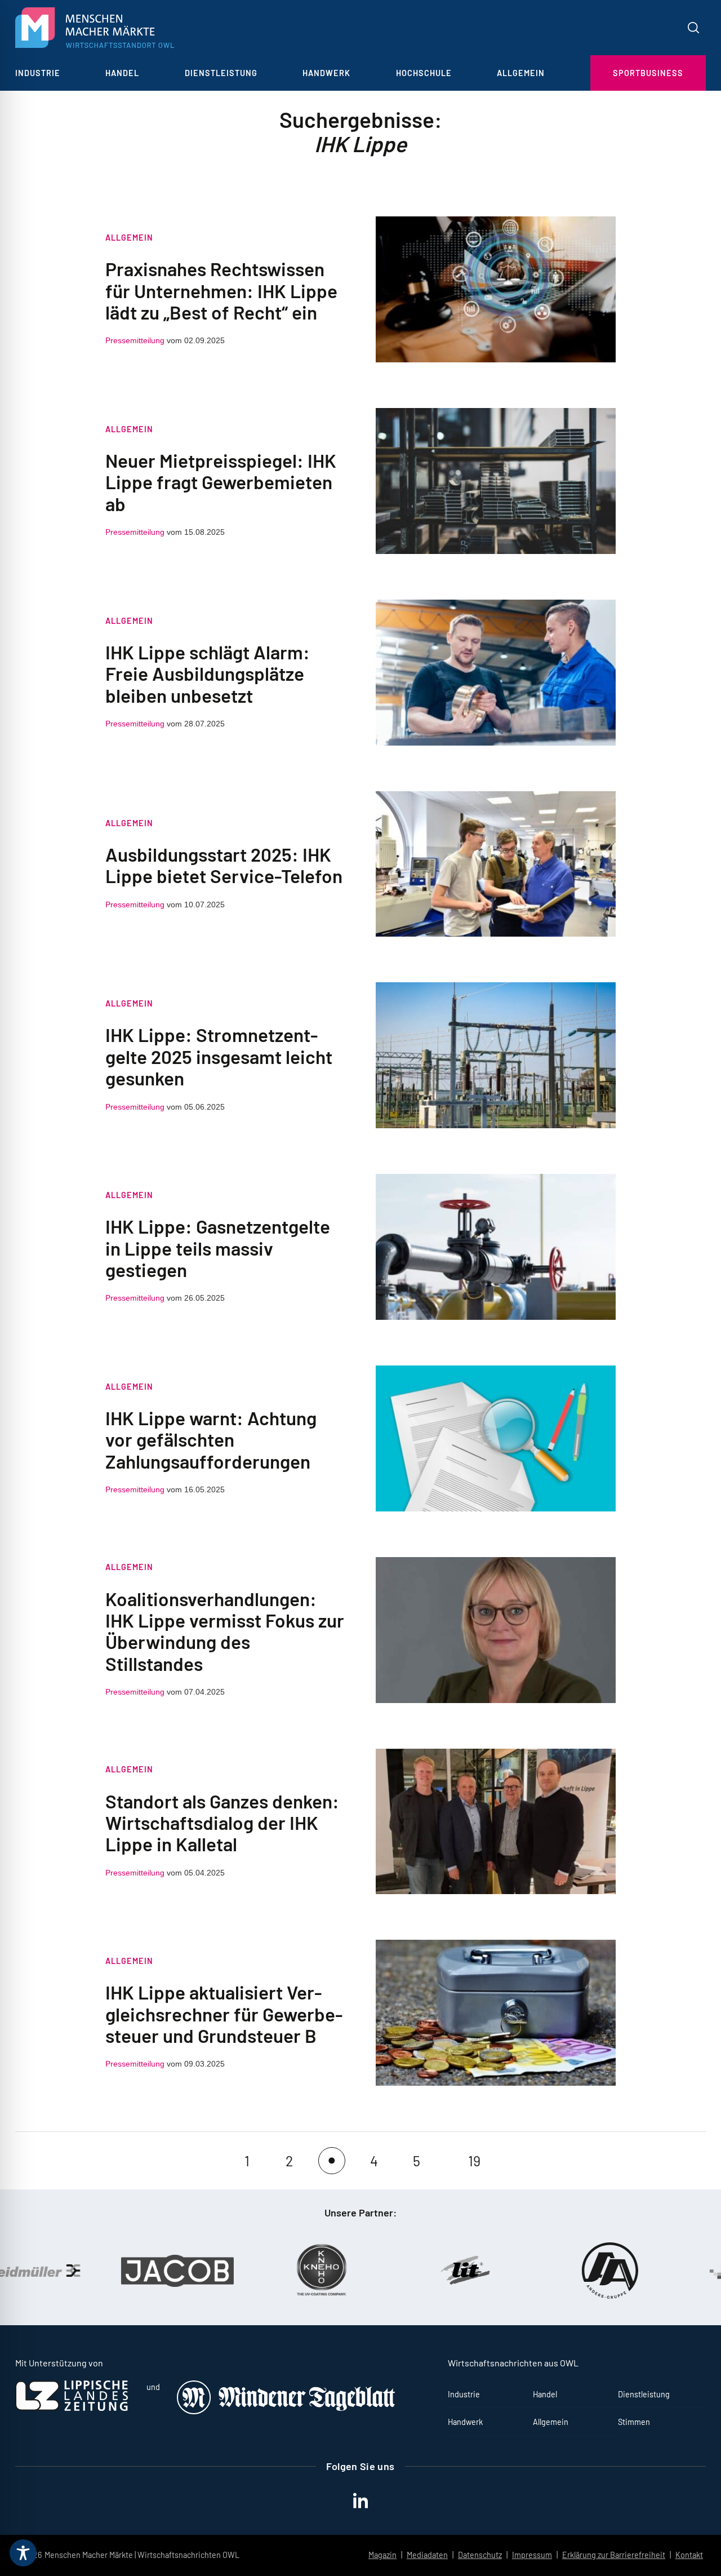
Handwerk (326, 73)
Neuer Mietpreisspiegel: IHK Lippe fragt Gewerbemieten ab (221, 482)
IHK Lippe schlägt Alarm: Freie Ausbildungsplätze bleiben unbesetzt (208, 674)
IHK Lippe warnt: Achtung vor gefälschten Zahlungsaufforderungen (211, 1440)
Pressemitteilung (135, 340)
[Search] (693, 28)
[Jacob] (81, 2271)
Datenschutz (480, 2555)
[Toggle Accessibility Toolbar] (23, 2553)
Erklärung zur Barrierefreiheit (614, 2555)
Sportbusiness (648, 73)
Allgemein (521, 73)
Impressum (532, 2555)
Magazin (382, 2555)
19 (474, 2161)
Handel (122, 73)
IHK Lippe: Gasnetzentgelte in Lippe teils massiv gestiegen (218, 1248)
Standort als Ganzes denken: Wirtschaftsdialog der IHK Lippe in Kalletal (222, 1823)
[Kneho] (225, 2271)
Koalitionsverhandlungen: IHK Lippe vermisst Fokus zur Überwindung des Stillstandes (225, 1631)
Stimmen (634, 2422)
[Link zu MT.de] (287, 2411)
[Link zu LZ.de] (72, 2408)
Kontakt (689, 2555)
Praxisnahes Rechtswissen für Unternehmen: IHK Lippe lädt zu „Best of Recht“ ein (221, 291)
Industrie (38, 73)
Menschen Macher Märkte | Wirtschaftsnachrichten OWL (142, 2555)
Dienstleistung (221, 73)
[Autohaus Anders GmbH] (514, 2271)
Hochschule (424, 73)
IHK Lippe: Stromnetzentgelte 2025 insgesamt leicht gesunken (219, 1056)
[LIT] (370, 2271)
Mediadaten (427, 2555)
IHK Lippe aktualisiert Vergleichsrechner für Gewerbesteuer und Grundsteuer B (224, 2014)
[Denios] (658, 2271)
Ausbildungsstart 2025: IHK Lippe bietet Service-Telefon (224, 865)
